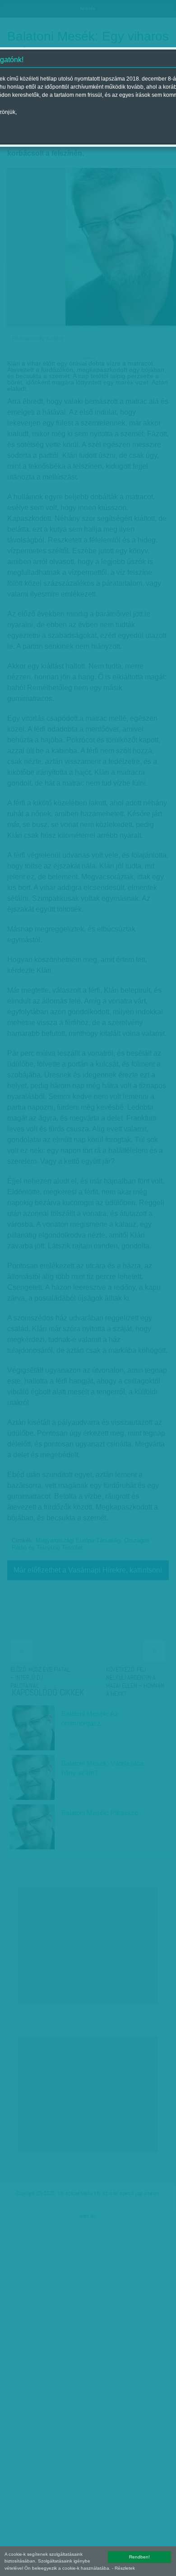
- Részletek (123, 2568)
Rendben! (139, 2557)
